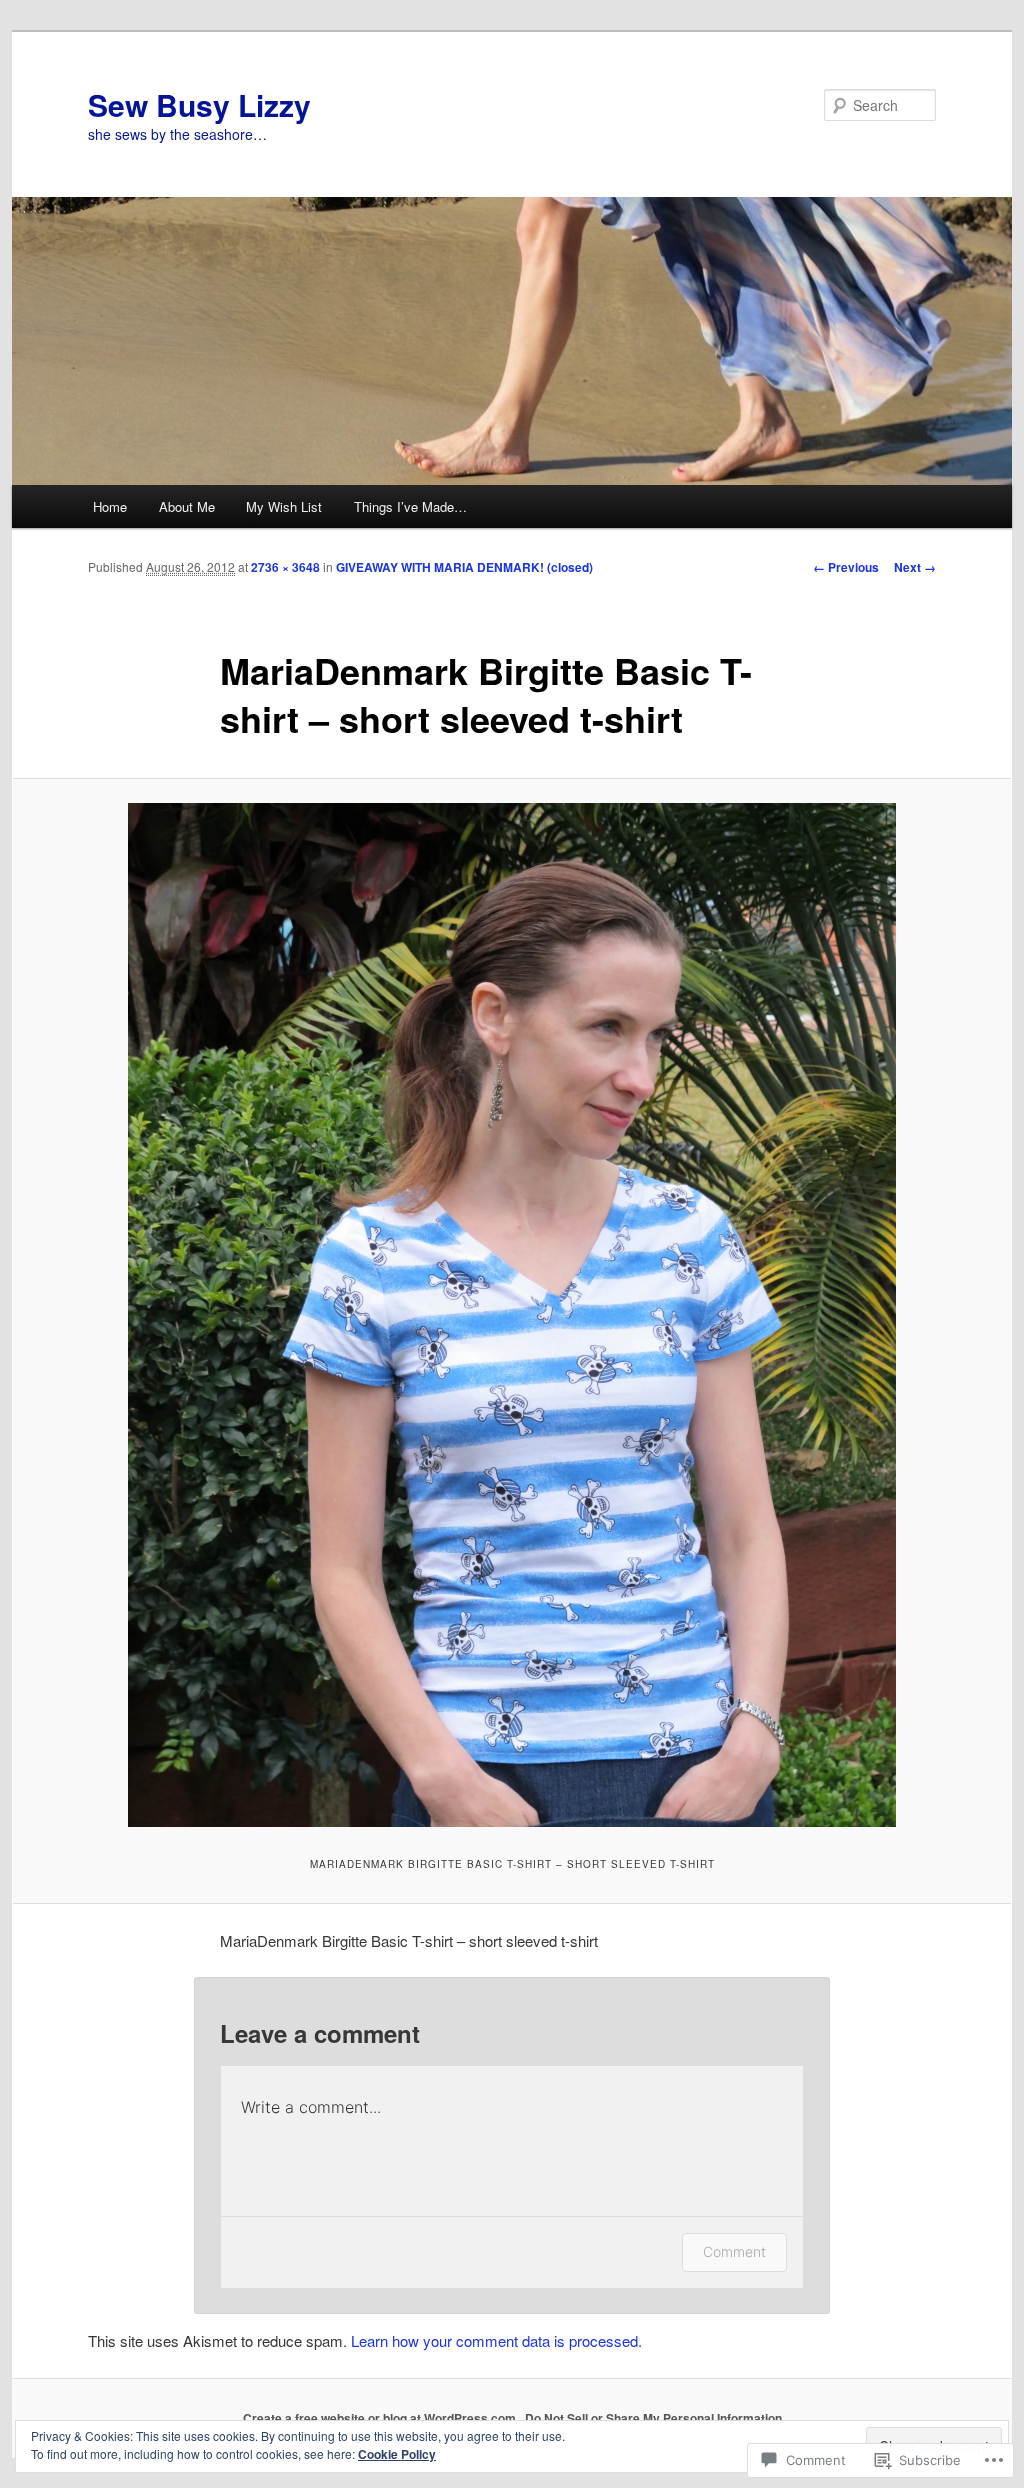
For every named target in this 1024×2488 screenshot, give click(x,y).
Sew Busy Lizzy (199, 104)
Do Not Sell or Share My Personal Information (653, 2418)
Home (110, 506)
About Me (187, 506)
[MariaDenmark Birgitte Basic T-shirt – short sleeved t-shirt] (512, 1315)
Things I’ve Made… (410, 506)
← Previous (846, 567)
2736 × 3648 (285, 567)
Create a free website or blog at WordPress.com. (381, 2418)
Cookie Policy (397, 2454)
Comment (734, 2251)
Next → (915, 567)
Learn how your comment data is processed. (496, 2340)
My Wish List (284, 506)
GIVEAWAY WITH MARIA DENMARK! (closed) (464, 567)
